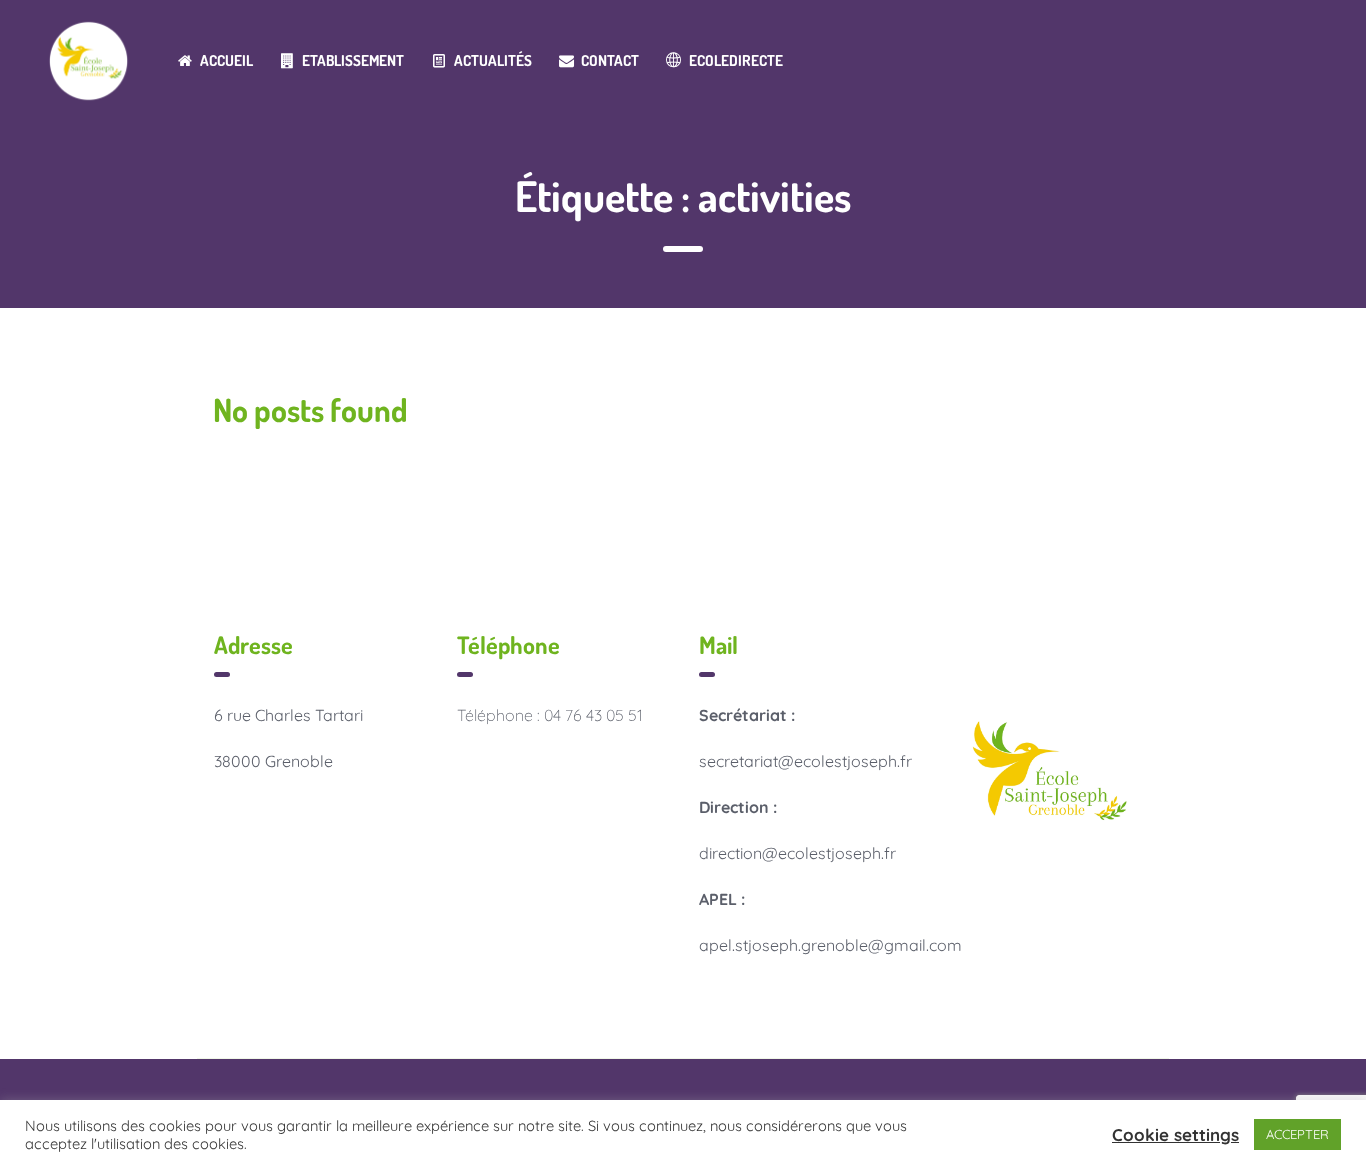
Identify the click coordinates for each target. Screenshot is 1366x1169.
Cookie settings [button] (1175, 1134)
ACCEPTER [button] (1297, 1134)
